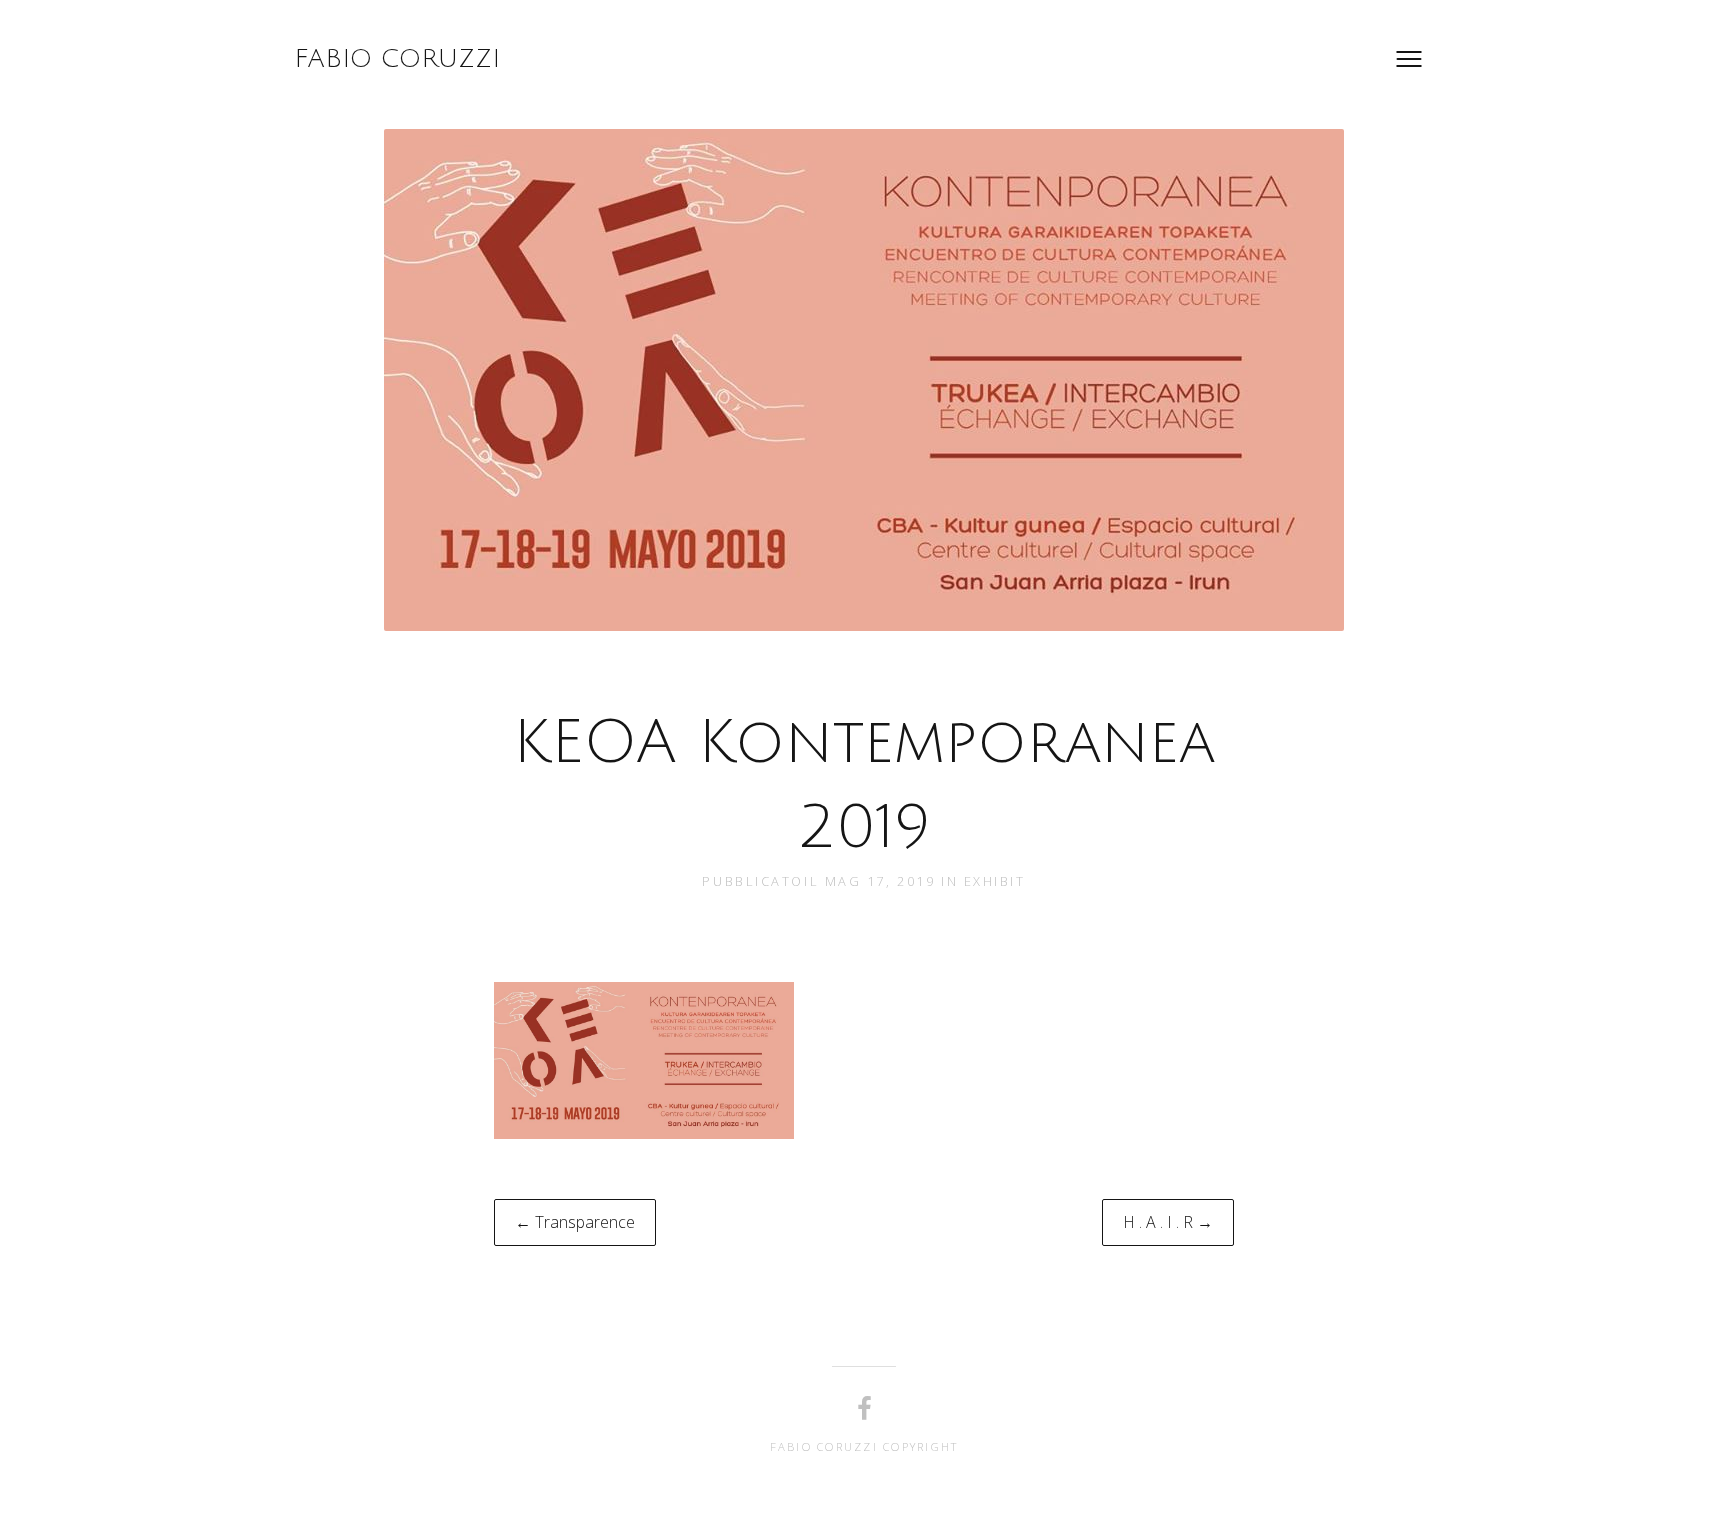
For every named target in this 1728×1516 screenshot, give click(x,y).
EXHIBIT (995, 881)
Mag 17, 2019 (883, 881)
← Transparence (575, 1222)
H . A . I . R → (1168, 1222)
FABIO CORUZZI (397, 59)
